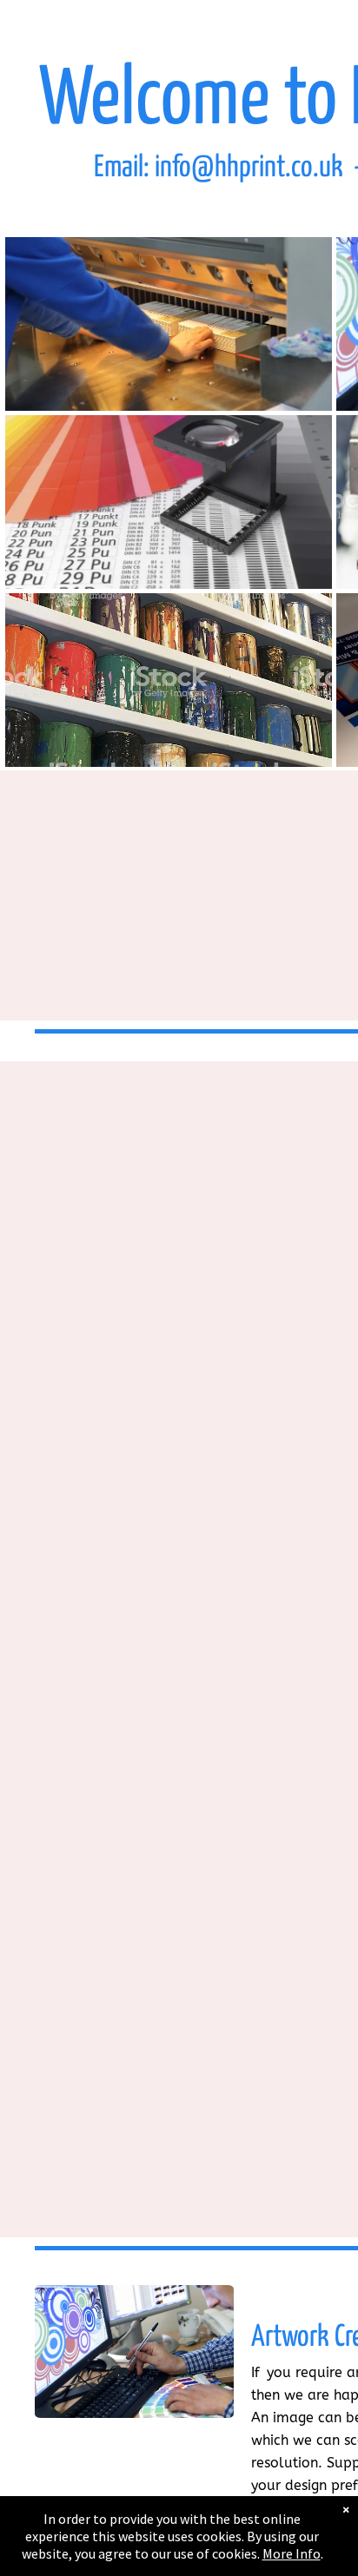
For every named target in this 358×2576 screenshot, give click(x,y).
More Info (292, 2553)
